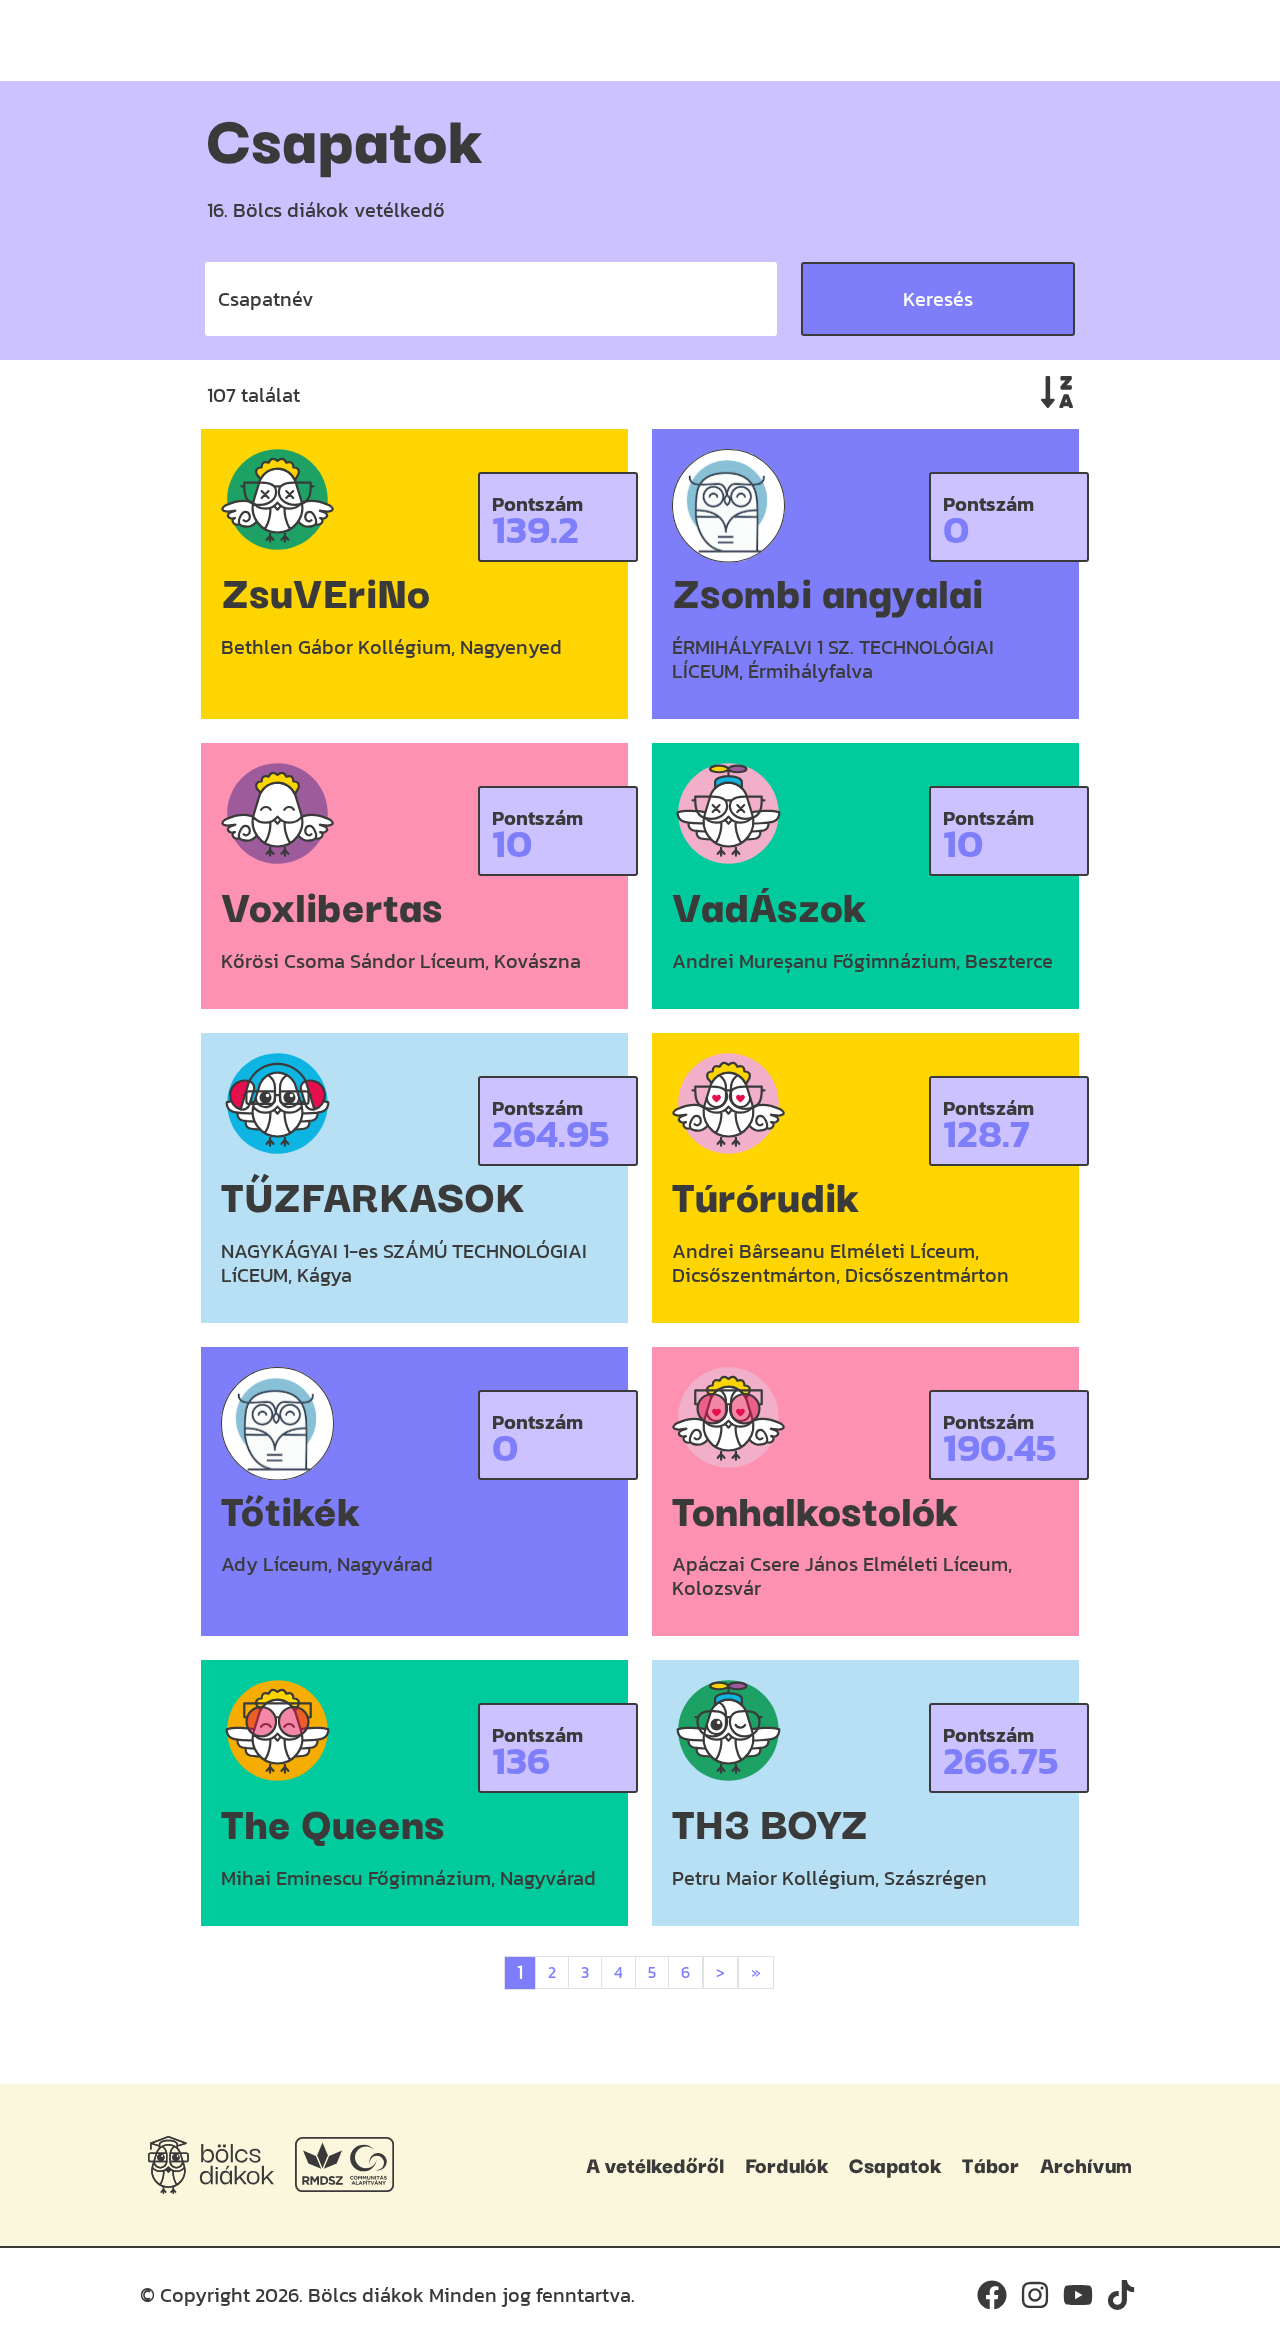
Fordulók (786, 2164)
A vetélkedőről (655, 2164)
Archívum (1086, 2164)
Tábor (990, 2164)
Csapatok (895, 2164)
